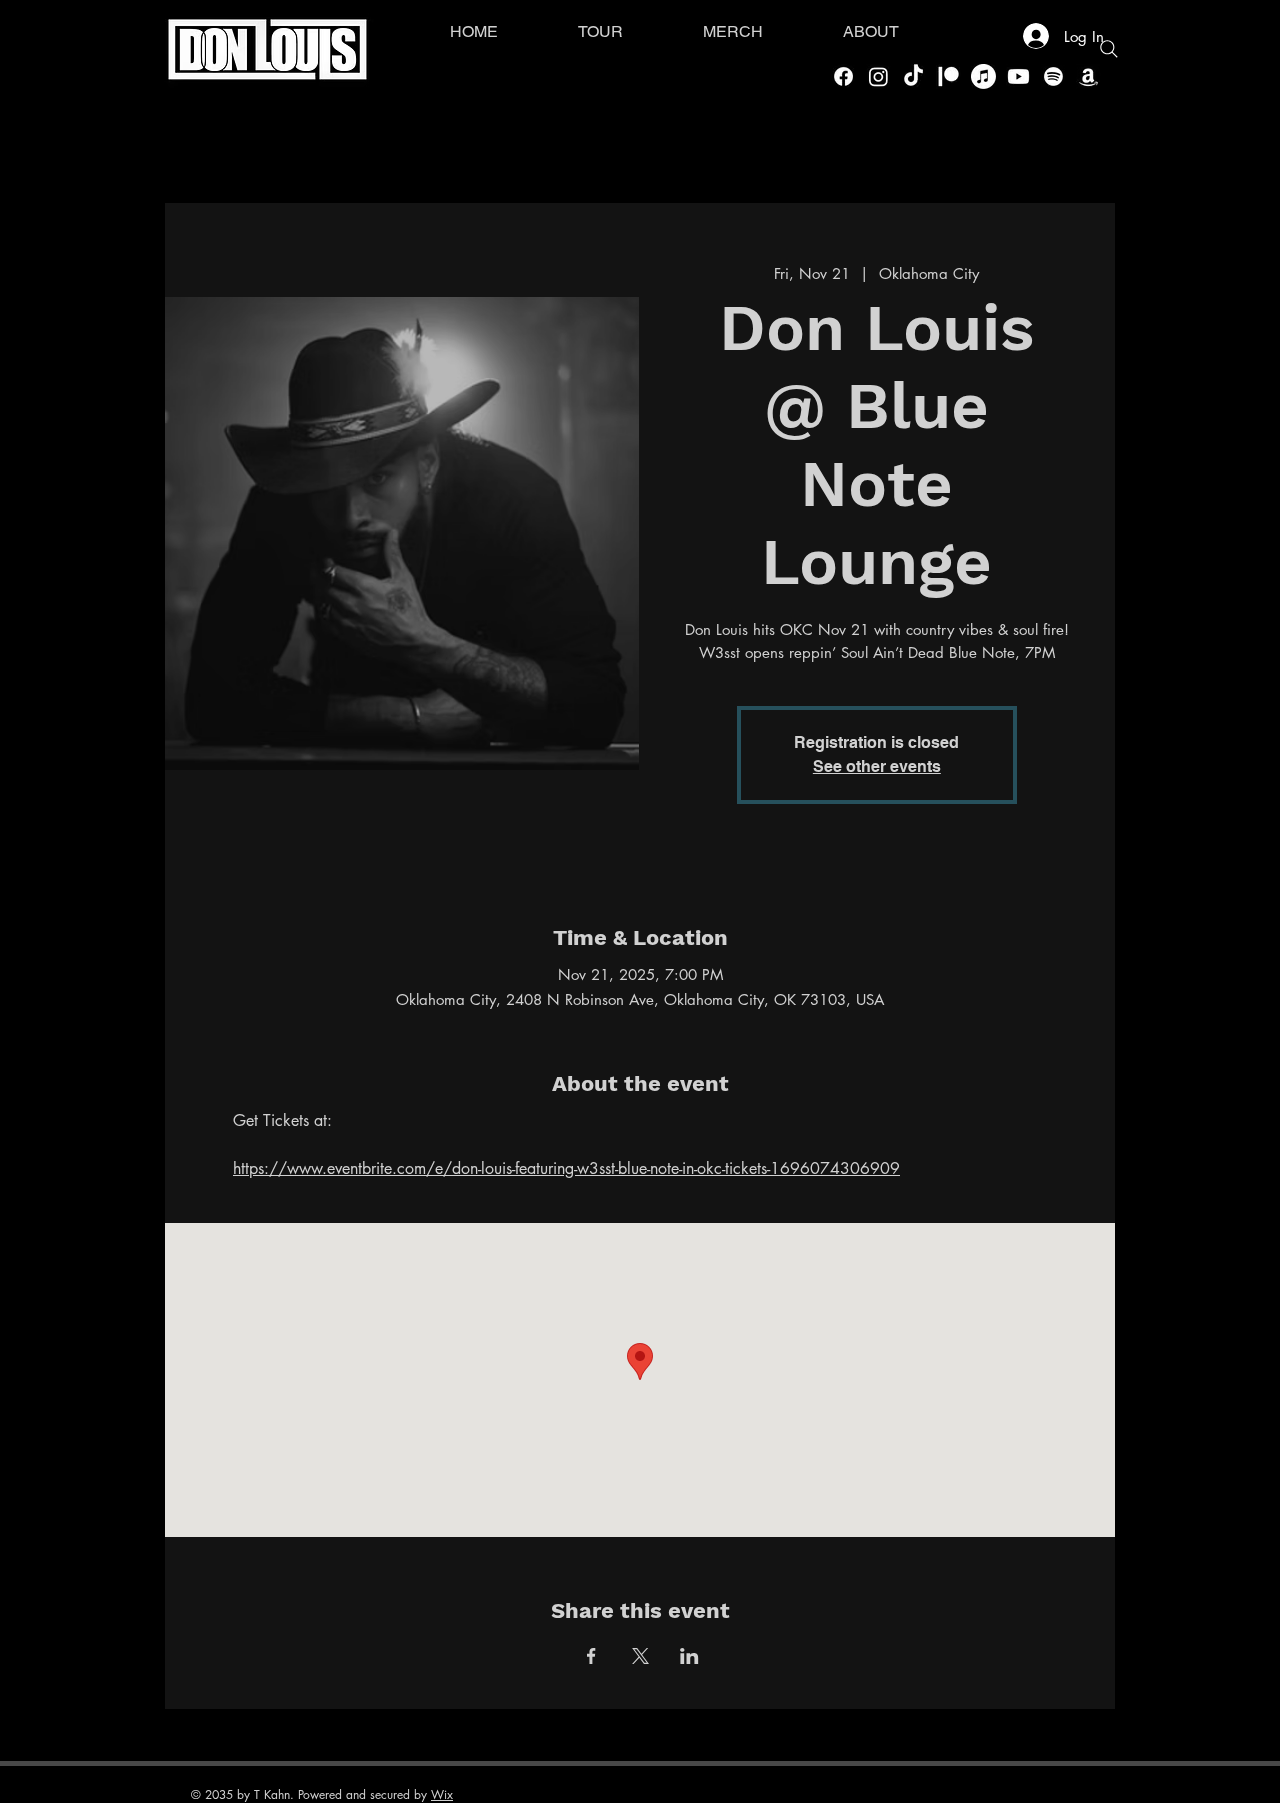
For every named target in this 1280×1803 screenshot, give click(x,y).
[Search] (1109, 49)
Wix (442, 1794)
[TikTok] (913, 76)
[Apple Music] (983, 76)
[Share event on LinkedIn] (689, 1656)
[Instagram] (878, 76)
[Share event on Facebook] (591, 1656)
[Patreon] (948, 76)
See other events (877, 766)
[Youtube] (1018, 76)
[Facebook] (843, 76)
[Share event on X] (640, 1656)
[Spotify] (1053, 76)
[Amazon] (1088, 76)
